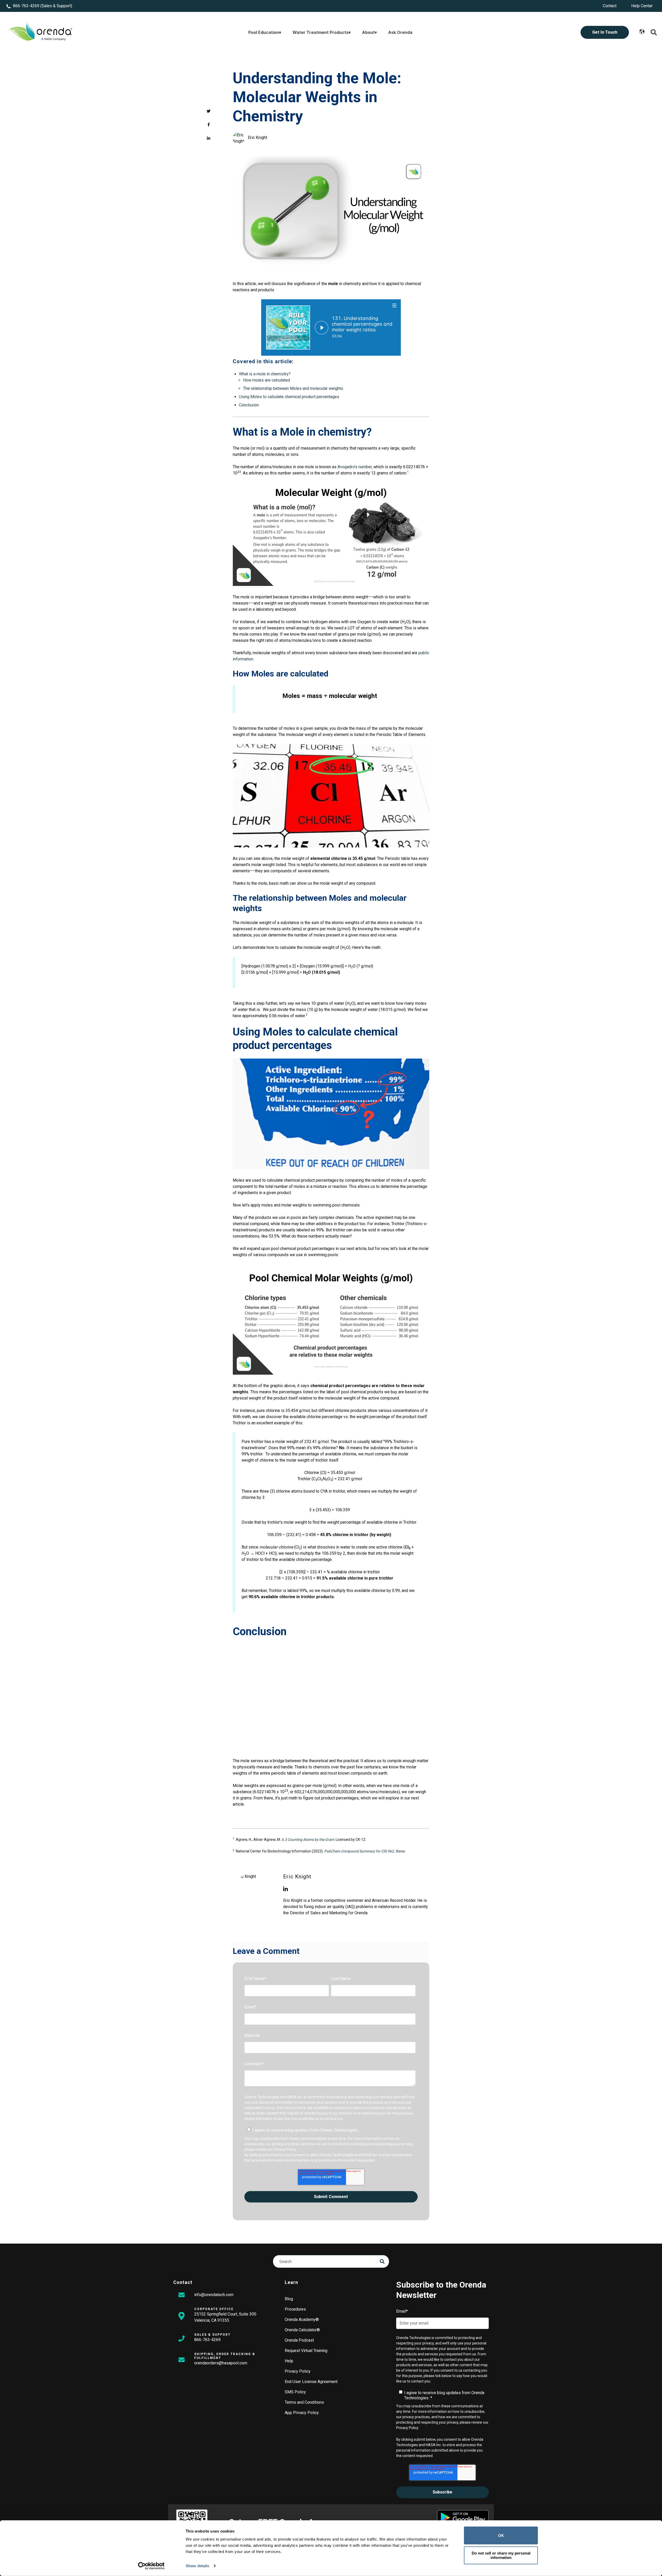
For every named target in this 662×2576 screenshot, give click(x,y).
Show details (197, 2566)
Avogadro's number (355, 467)
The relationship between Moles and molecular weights (293, 388)
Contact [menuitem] (610, 6)
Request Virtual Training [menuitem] (306, 2351)
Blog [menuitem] (289, 2299)
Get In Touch (605, 32)
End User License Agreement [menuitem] (311, 2382)
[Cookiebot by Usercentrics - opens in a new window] (151, 2566)
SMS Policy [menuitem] (295, 2392)
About (368, 32)
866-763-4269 (26, 6)
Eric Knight (258, 137)
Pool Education (264, 32)
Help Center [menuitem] (642, 6)
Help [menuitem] (289, 2361)
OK (501, 2536)
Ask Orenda (400, 32)
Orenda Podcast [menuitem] (299, 2340)
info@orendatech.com (214, 2295)
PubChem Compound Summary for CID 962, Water (364, 1851)
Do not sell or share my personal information (501, 2555)
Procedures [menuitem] (295, 2309)
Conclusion (249, 405)
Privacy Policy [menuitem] (298, 2371)
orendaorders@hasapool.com (221, 2363)
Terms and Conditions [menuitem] (304, 2402)
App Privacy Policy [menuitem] (302, 2413)
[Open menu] (395, 305)
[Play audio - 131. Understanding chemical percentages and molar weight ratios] (322, 328)
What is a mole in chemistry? (265, 374)
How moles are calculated (266, 380)
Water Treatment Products (321, 32)
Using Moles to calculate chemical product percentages (289, 397)
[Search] (382, 2261)
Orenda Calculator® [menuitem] (302, 2330)
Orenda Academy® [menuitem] (302, 2320)
